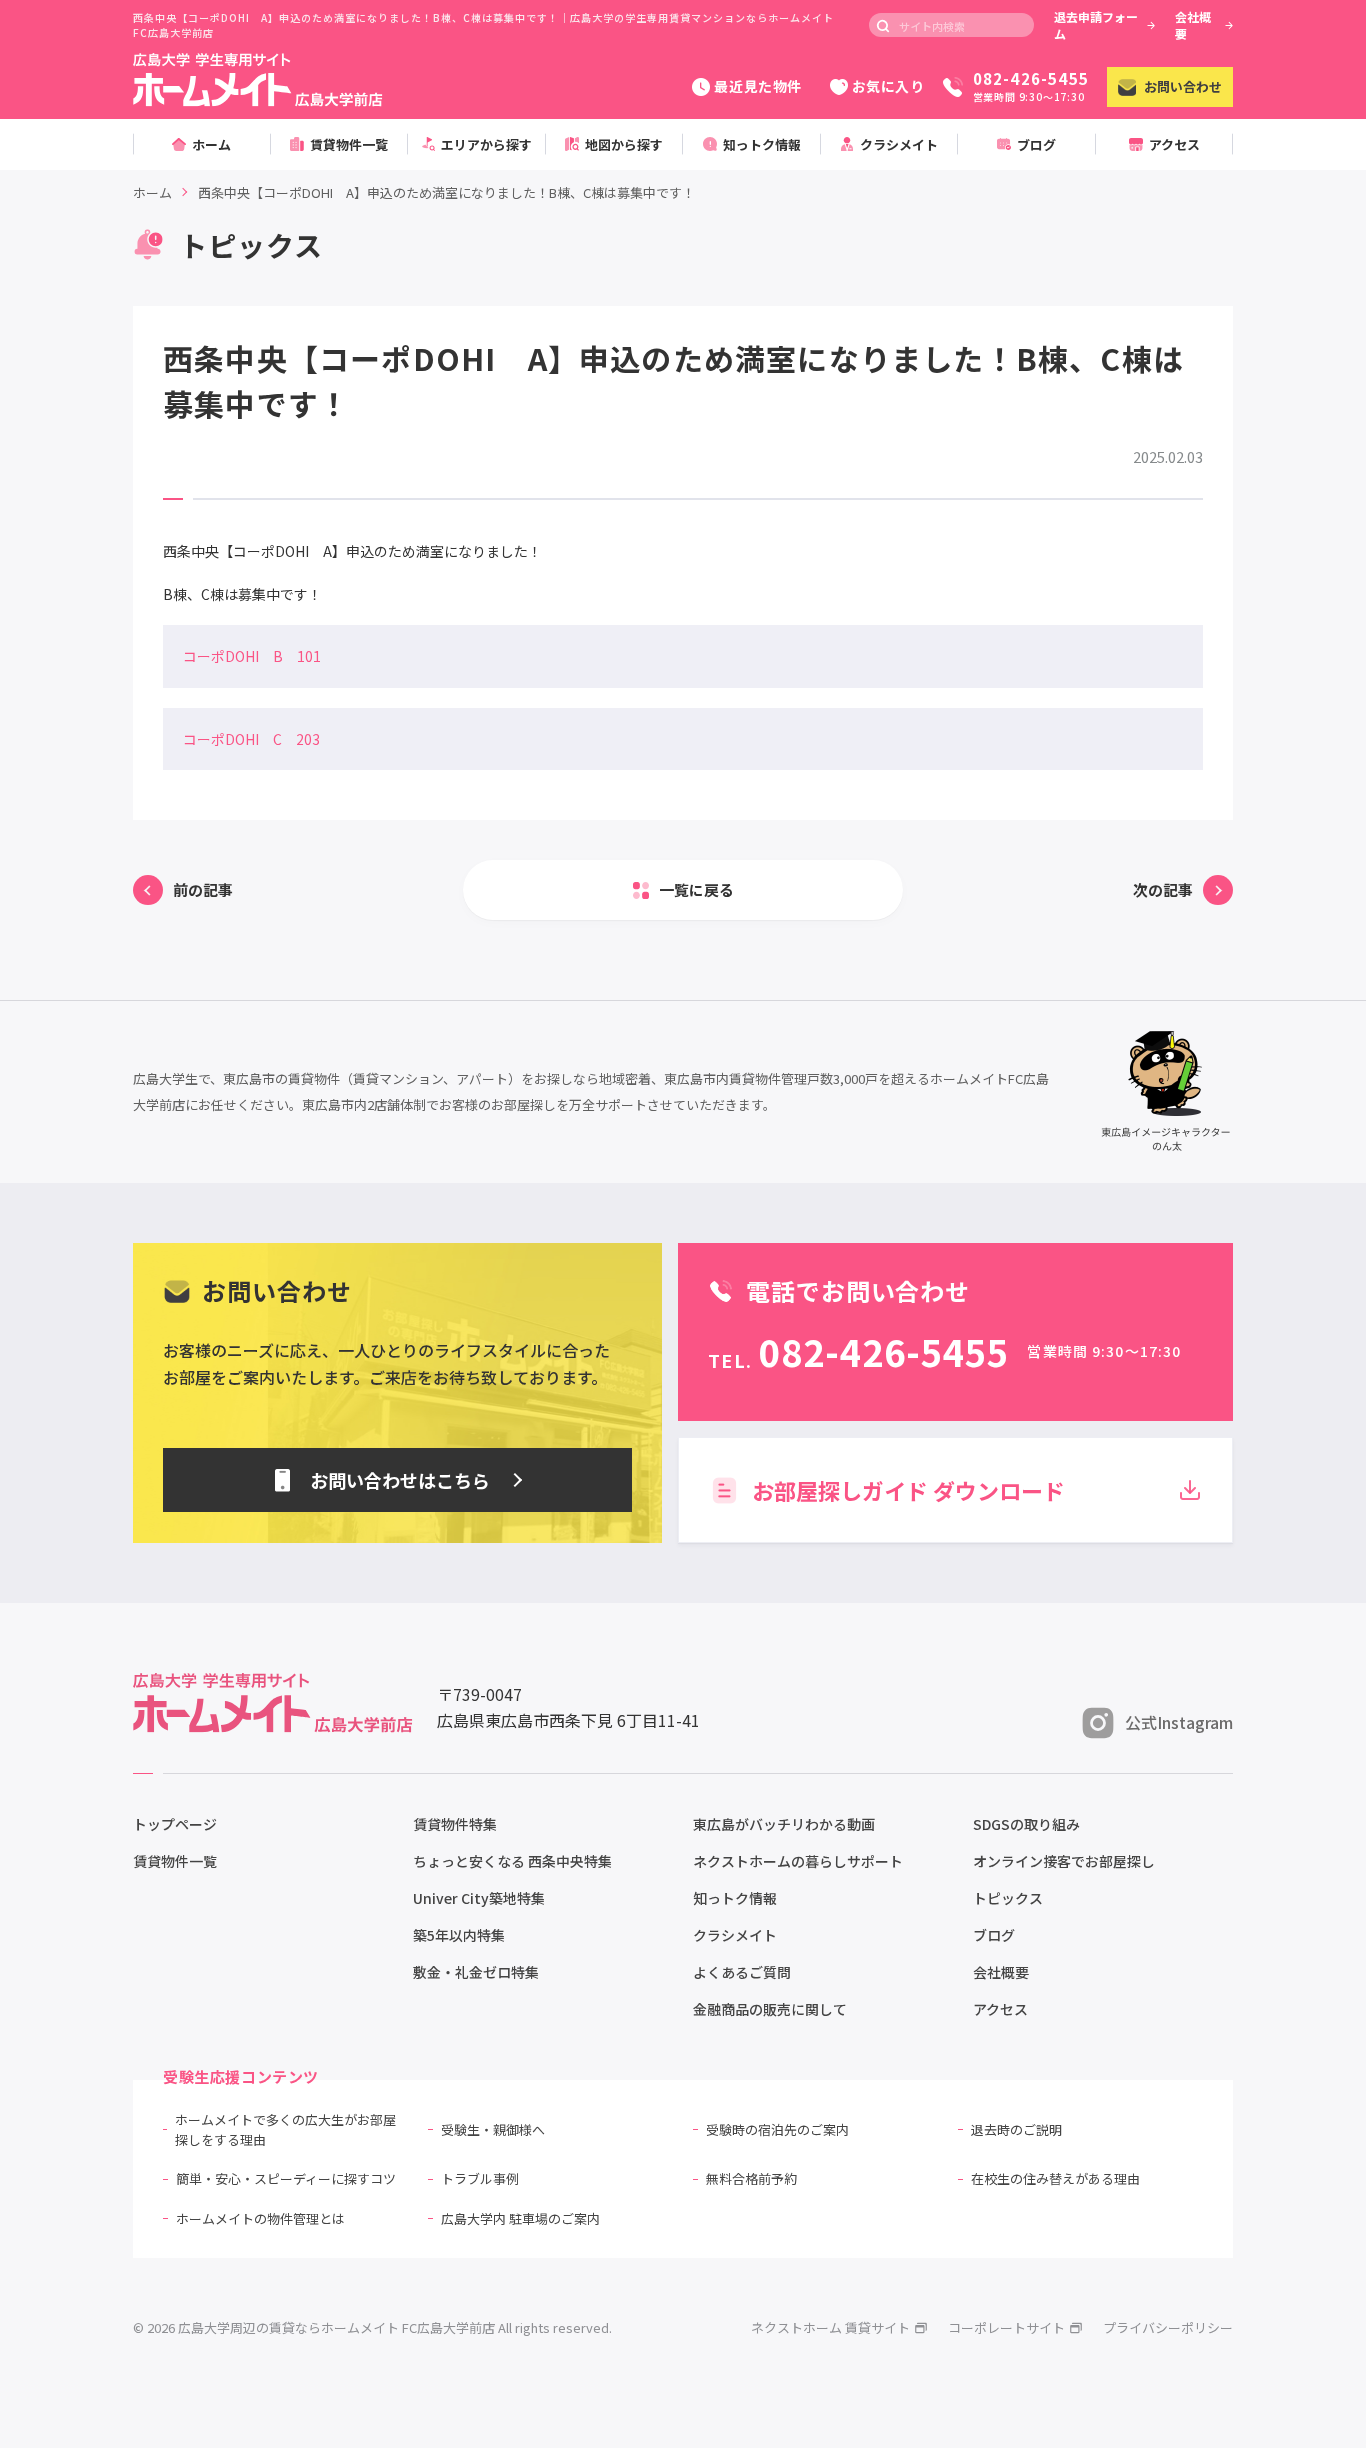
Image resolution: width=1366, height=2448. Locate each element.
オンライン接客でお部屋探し (1064, 1861)
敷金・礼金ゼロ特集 (476, 1972)
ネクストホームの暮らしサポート (798, 1861)
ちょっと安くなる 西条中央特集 (512, 1861)
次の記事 (1163, 889)
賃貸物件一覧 (175, 1861)
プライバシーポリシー (1168, 2327)
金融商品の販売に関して (770, 2009)
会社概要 (1193, 25)
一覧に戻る (696, 889)
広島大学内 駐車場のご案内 (520, 2218)
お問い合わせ (1183, 86)
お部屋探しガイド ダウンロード (908, 1490)
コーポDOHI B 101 (252, 656)
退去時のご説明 (1016, 2129)
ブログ (994, 1935)
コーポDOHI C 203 (251, 739)
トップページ (175, 1824)
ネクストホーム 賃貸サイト (830, 2327)
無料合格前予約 (751, 2178)
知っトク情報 (735, 1898)
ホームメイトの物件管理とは (260, 2218)
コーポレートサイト (1006, 2327)
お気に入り (888, 86)
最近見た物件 (757, 86)
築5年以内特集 (459, 1935)
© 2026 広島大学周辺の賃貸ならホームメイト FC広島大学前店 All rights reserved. (372, 2327)
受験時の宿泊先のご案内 (777, 2129)
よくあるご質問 (742, 1972)
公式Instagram (1179, 1722)
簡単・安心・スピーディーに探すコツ (286, 2178)
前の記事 (203, 889)
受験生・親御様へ (493, 2129)
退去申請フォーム (1096, 25)
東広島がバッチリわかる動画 (784, 1824)
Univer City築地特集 (479, 1898)
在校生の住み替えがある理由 (1055, 2178)
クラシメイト (735, 1935)
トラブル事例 (480, 2178)
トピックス (1008, 1898)
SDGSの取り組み (1026, 1824)
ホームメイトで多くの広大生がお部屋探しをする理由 (285, 2129)
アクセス (1000, 2009)
